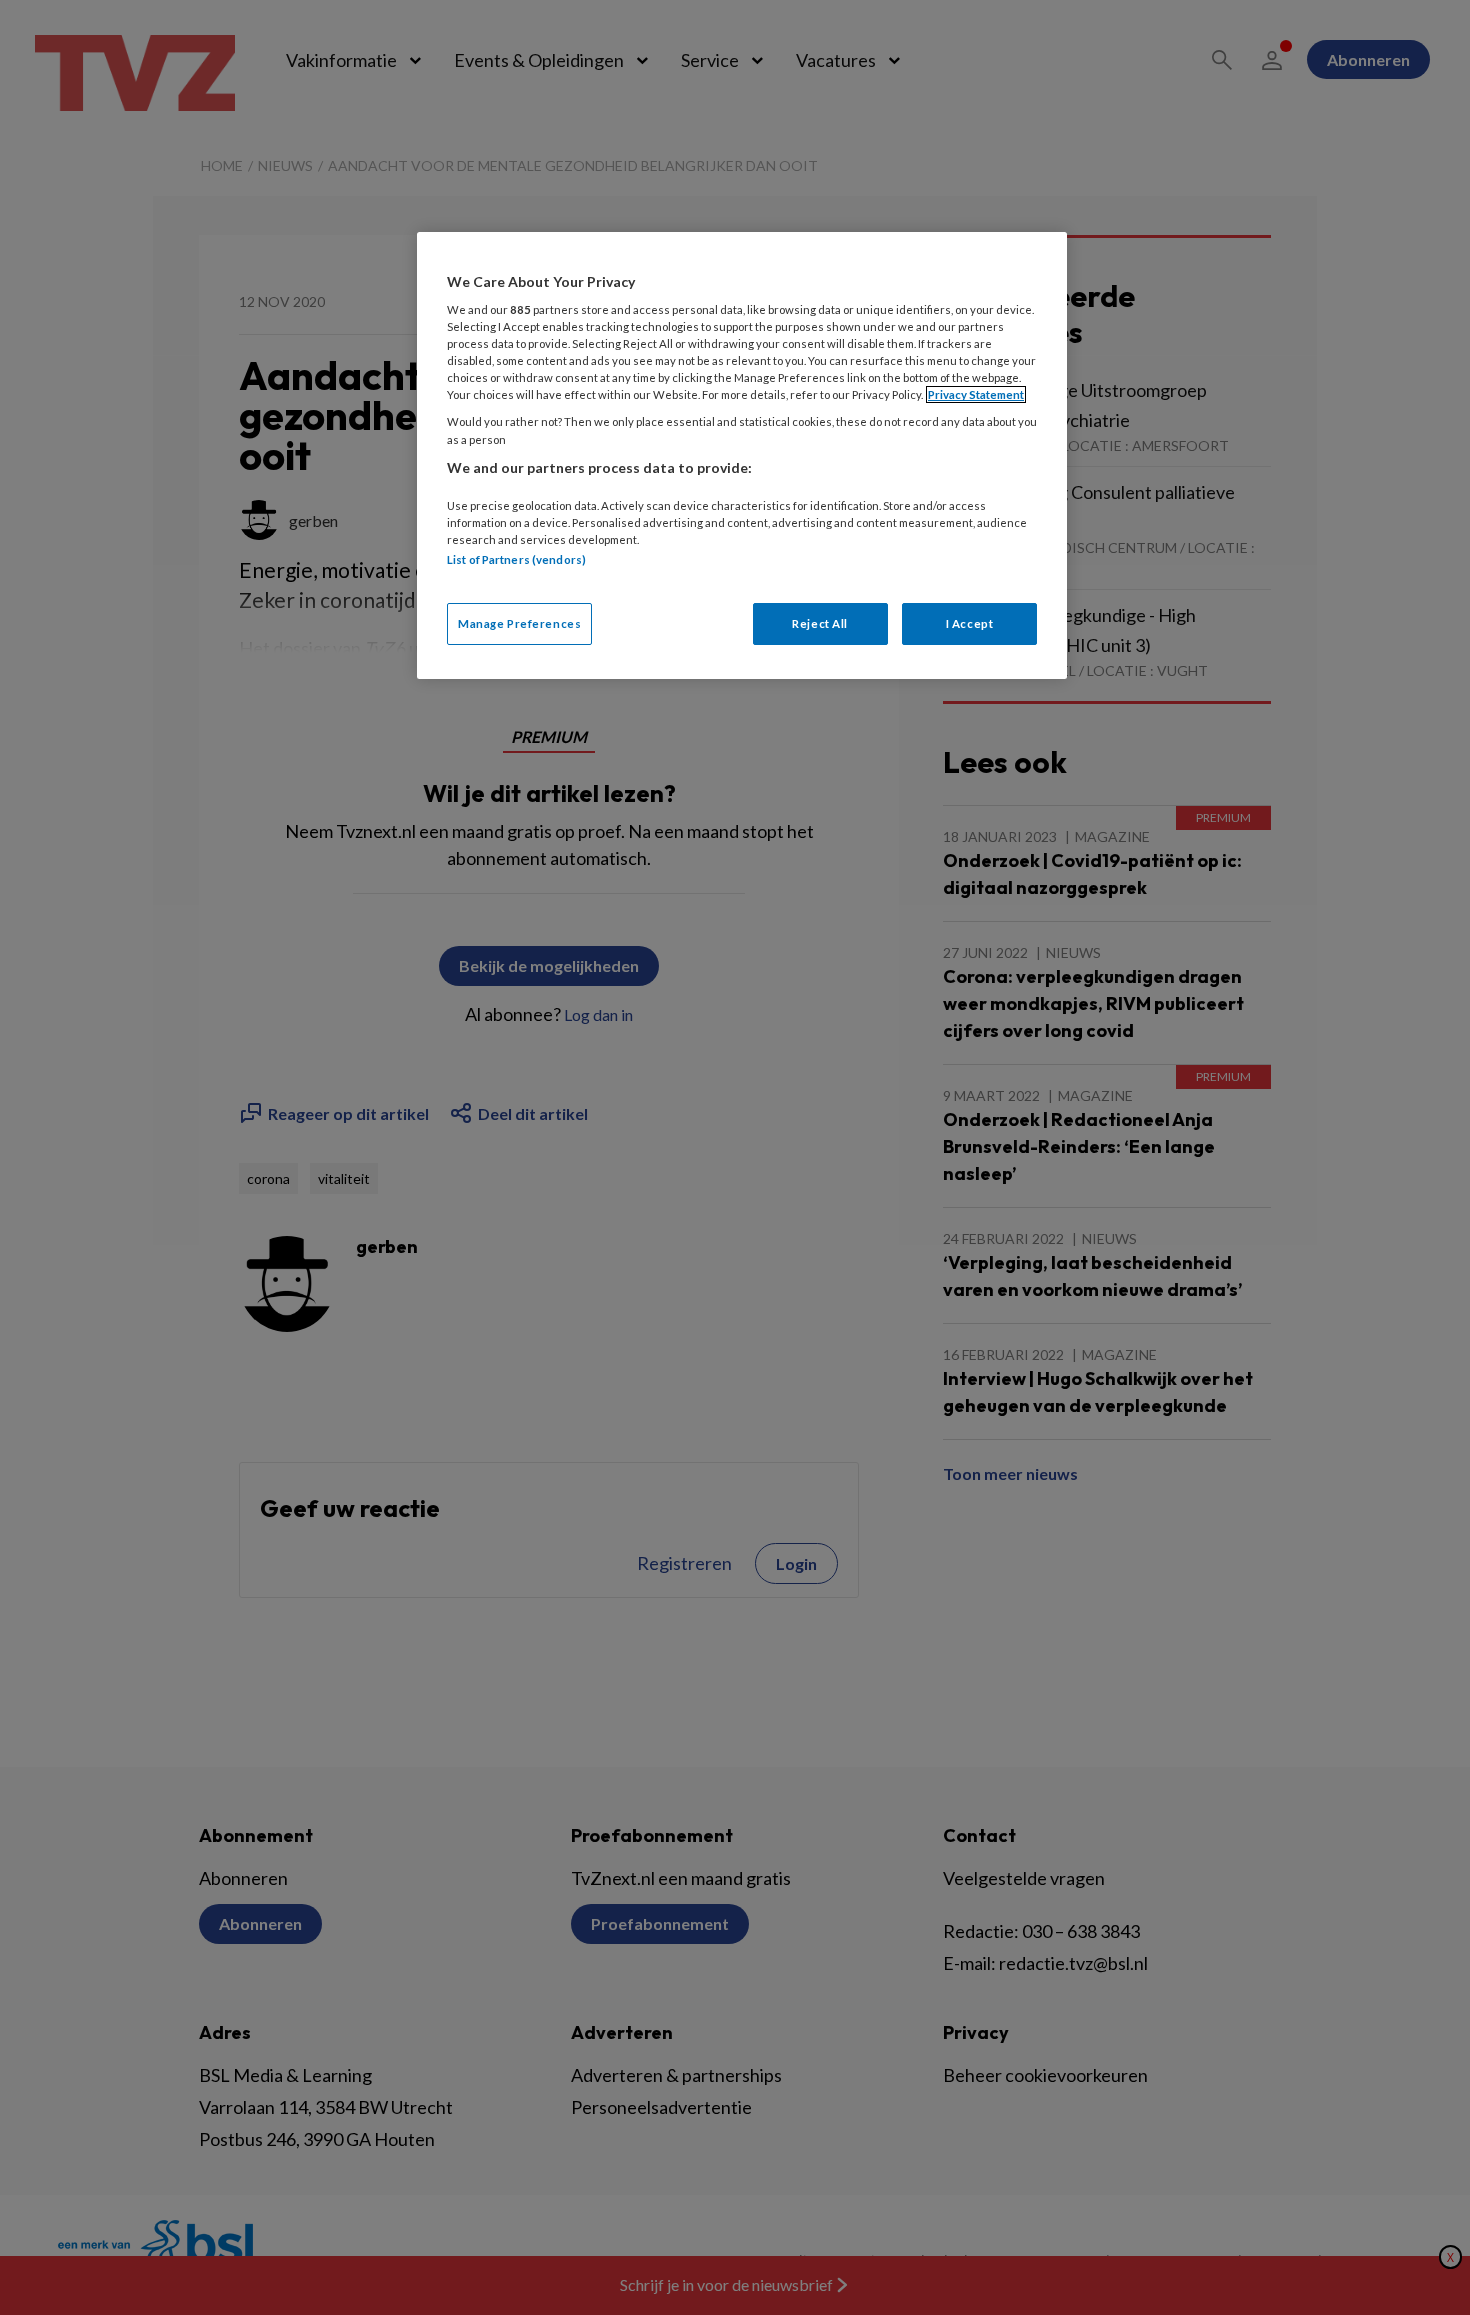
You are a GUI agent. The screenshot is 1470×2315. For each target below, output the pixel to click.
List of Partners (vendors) (516, 559)
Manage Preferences (519, 623)
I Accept (970, 623)
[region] (742, 455)
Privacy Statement (976, 394)
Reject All (820, 623)
